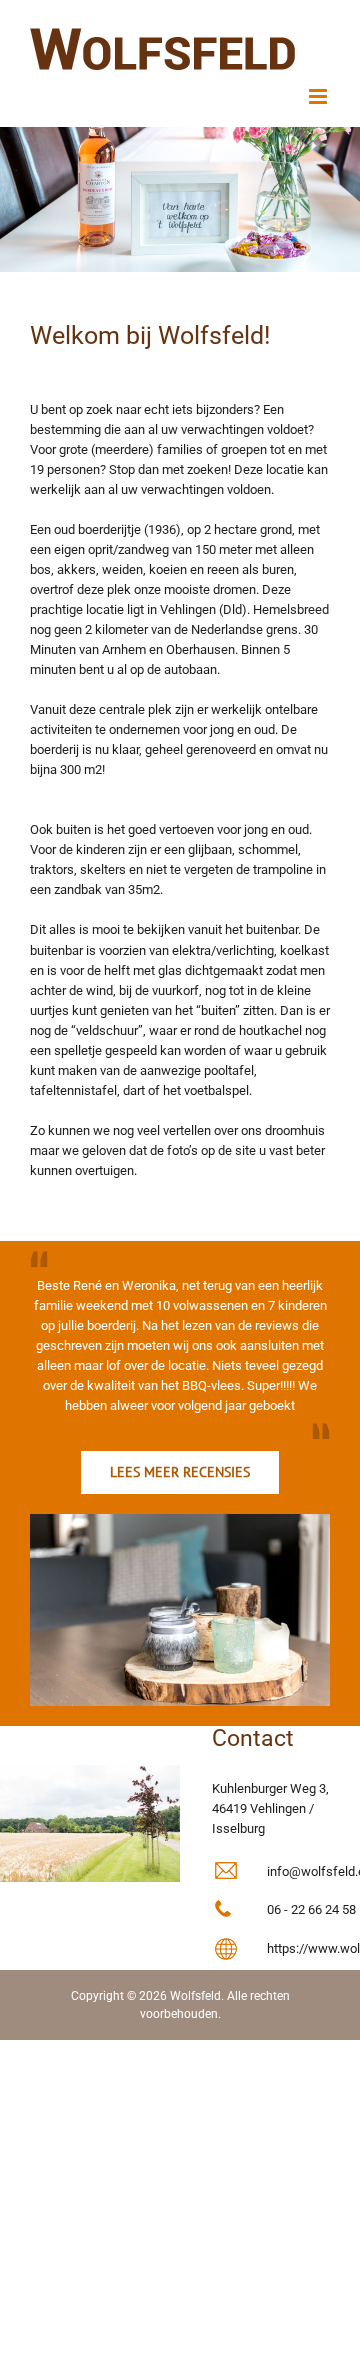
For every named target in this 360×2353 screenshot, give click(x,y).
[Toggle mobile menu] (319, 96)
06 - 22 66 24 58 (311, 1909)
